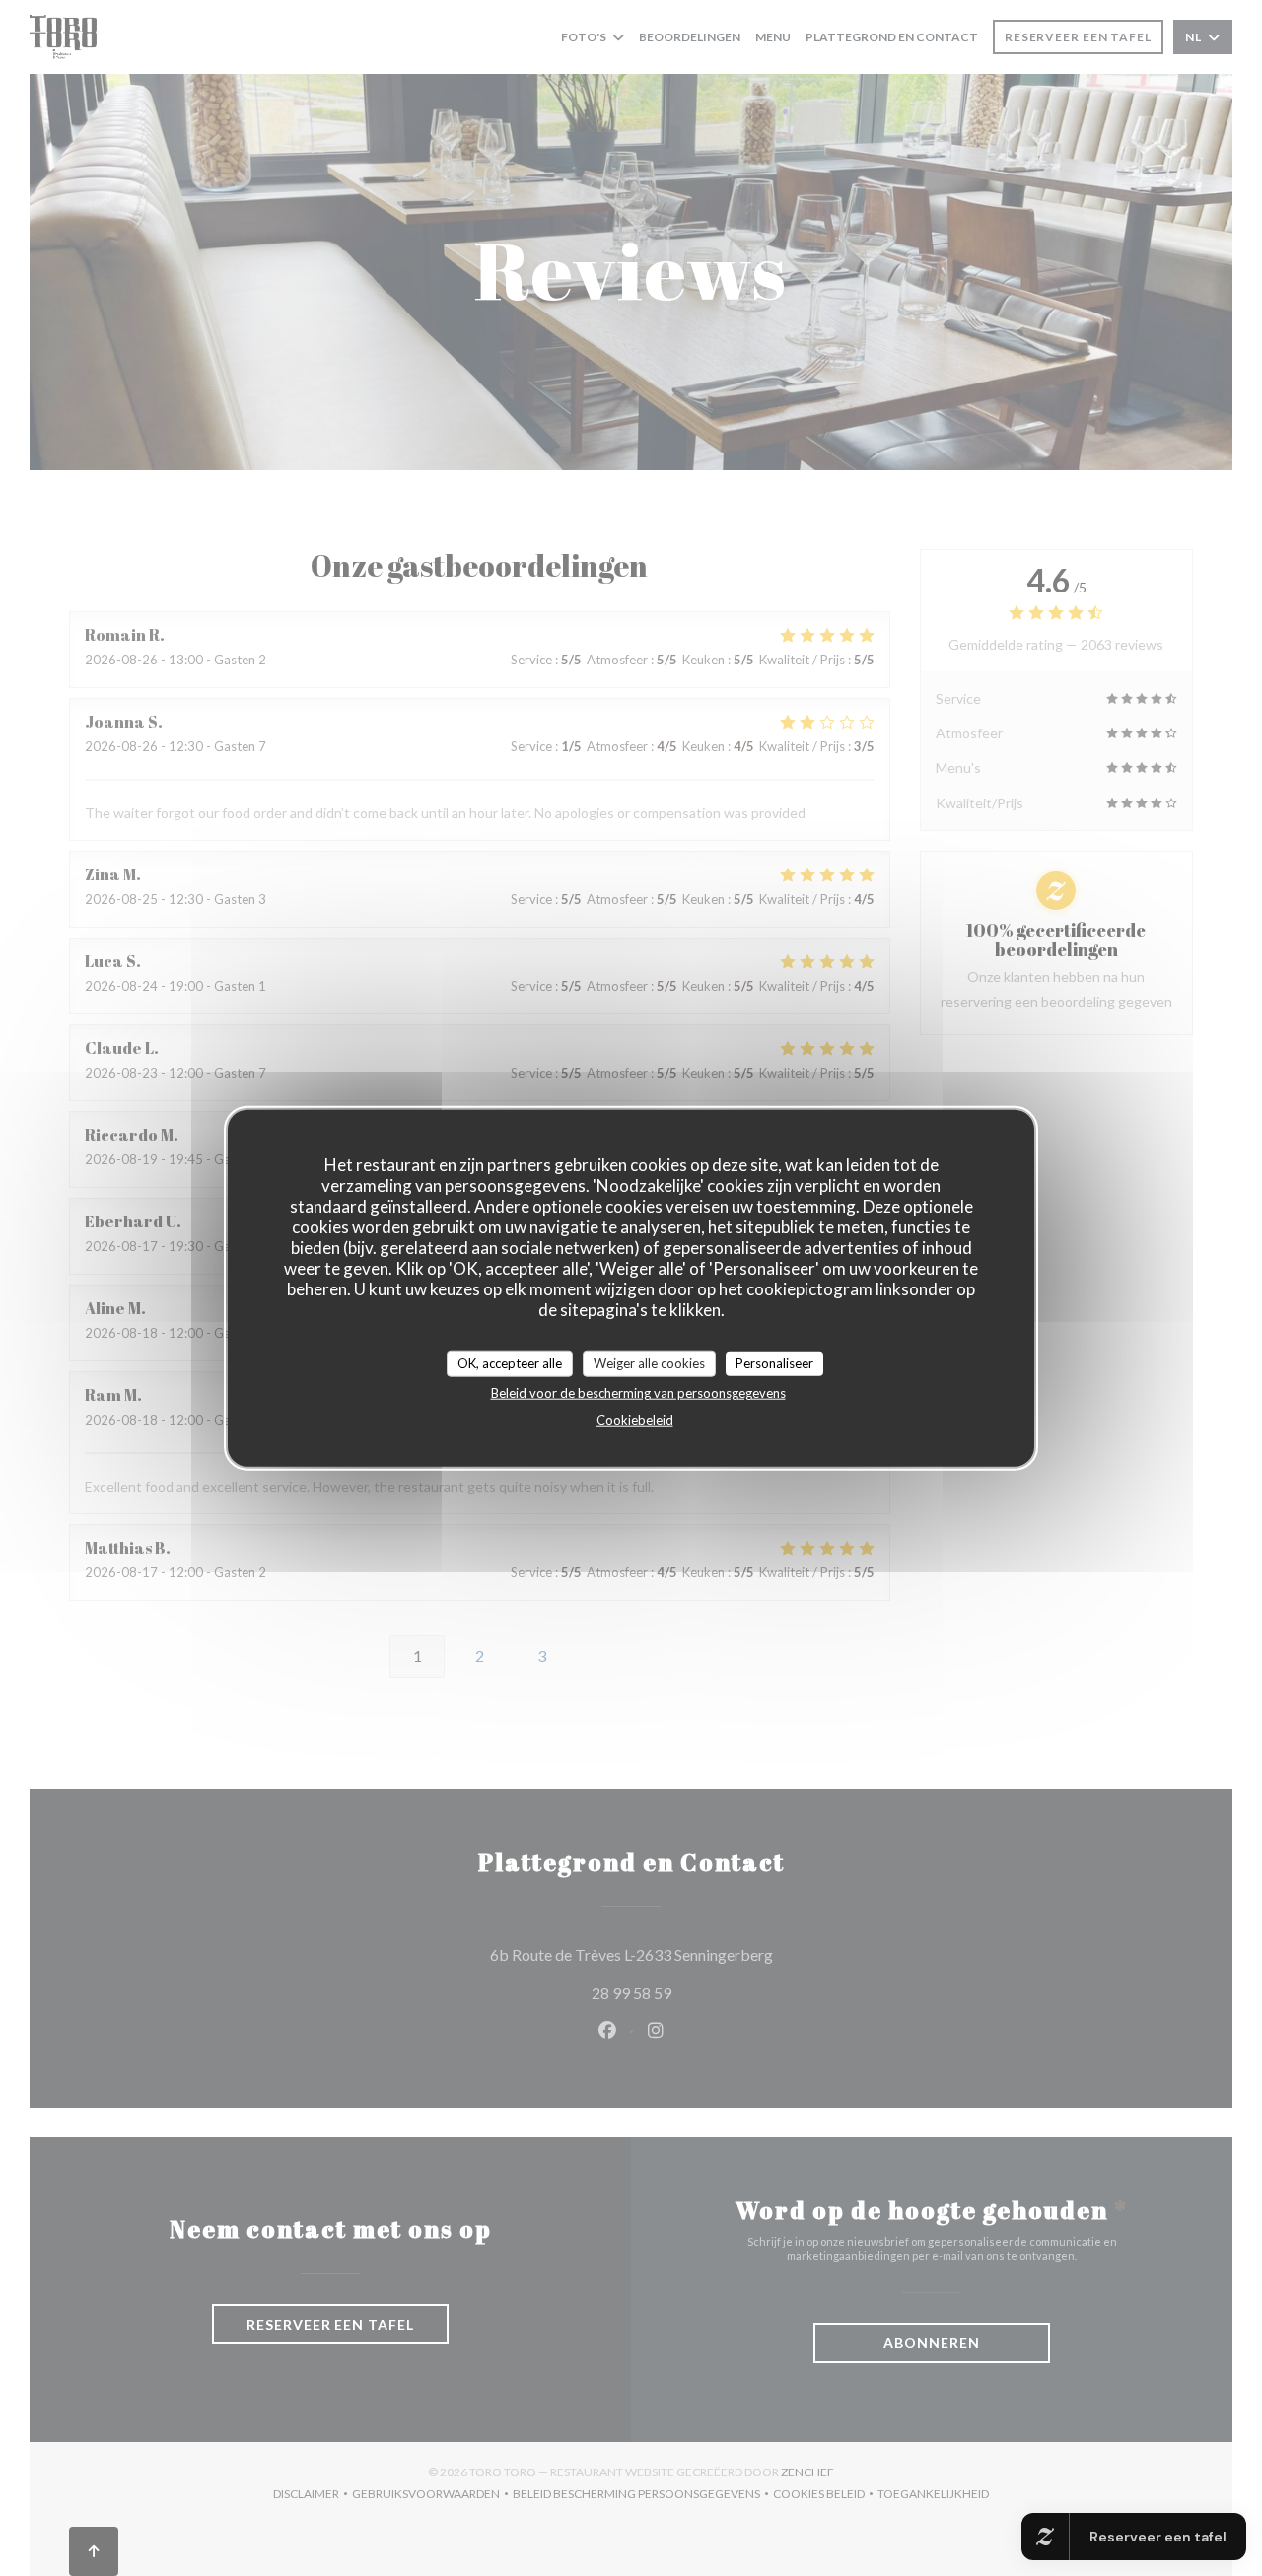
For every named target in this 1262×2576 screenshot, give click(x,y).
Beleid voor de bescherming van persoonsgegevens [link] (638, 1393)
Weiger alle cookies (649, 1362)
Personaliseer (774, 1362)
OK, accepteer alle (510, 1362)
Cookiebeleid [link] (635, 1420)
